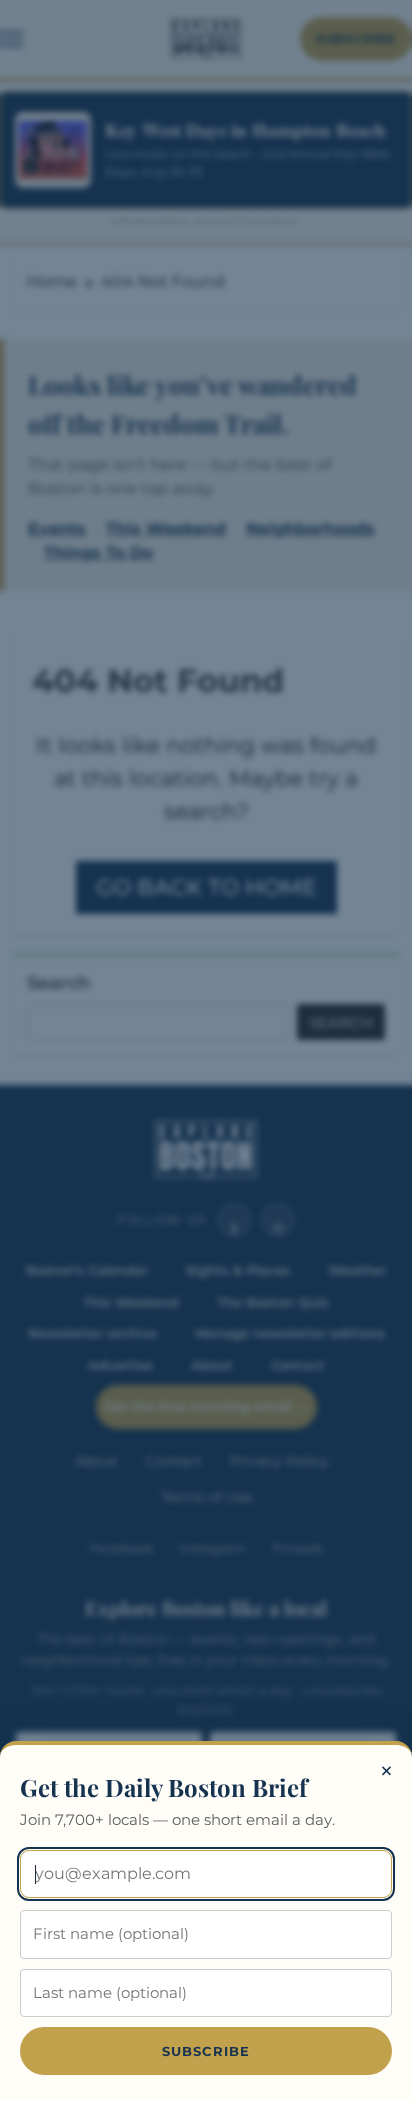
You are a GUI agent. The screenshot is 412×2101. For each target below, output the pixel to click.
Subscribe (206, 2051)
